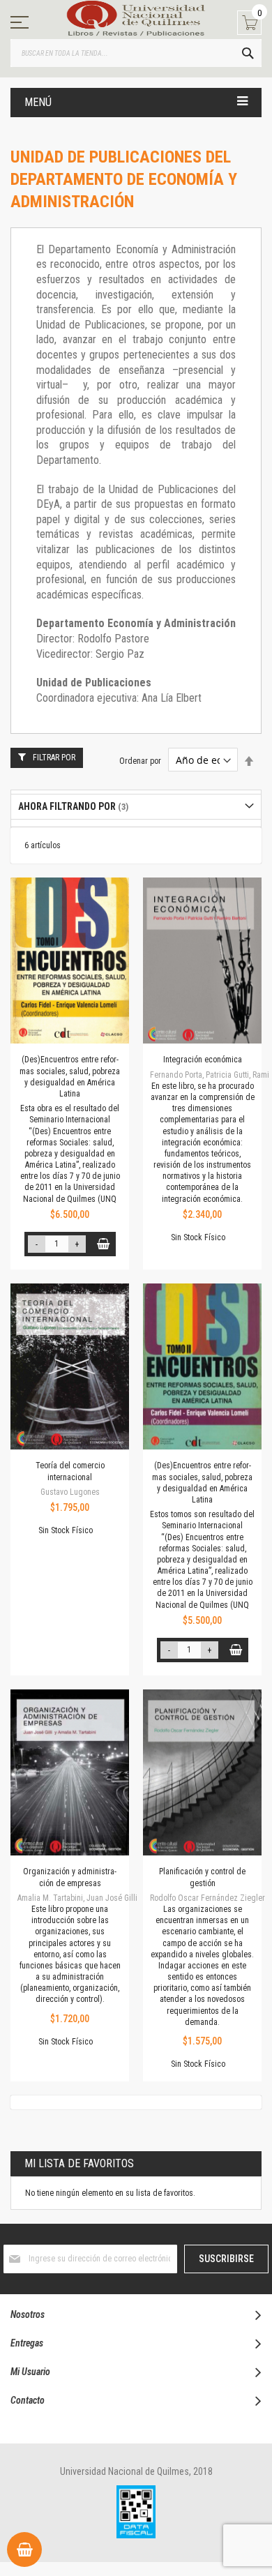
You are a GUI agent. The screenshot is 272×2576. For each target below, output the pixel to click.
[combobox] (136, 53)
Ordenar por (140, 761)
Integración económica (203, 1060)
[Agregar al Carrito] (104, 1244)
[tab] (136, 807)
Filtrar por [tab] (54, 758)
